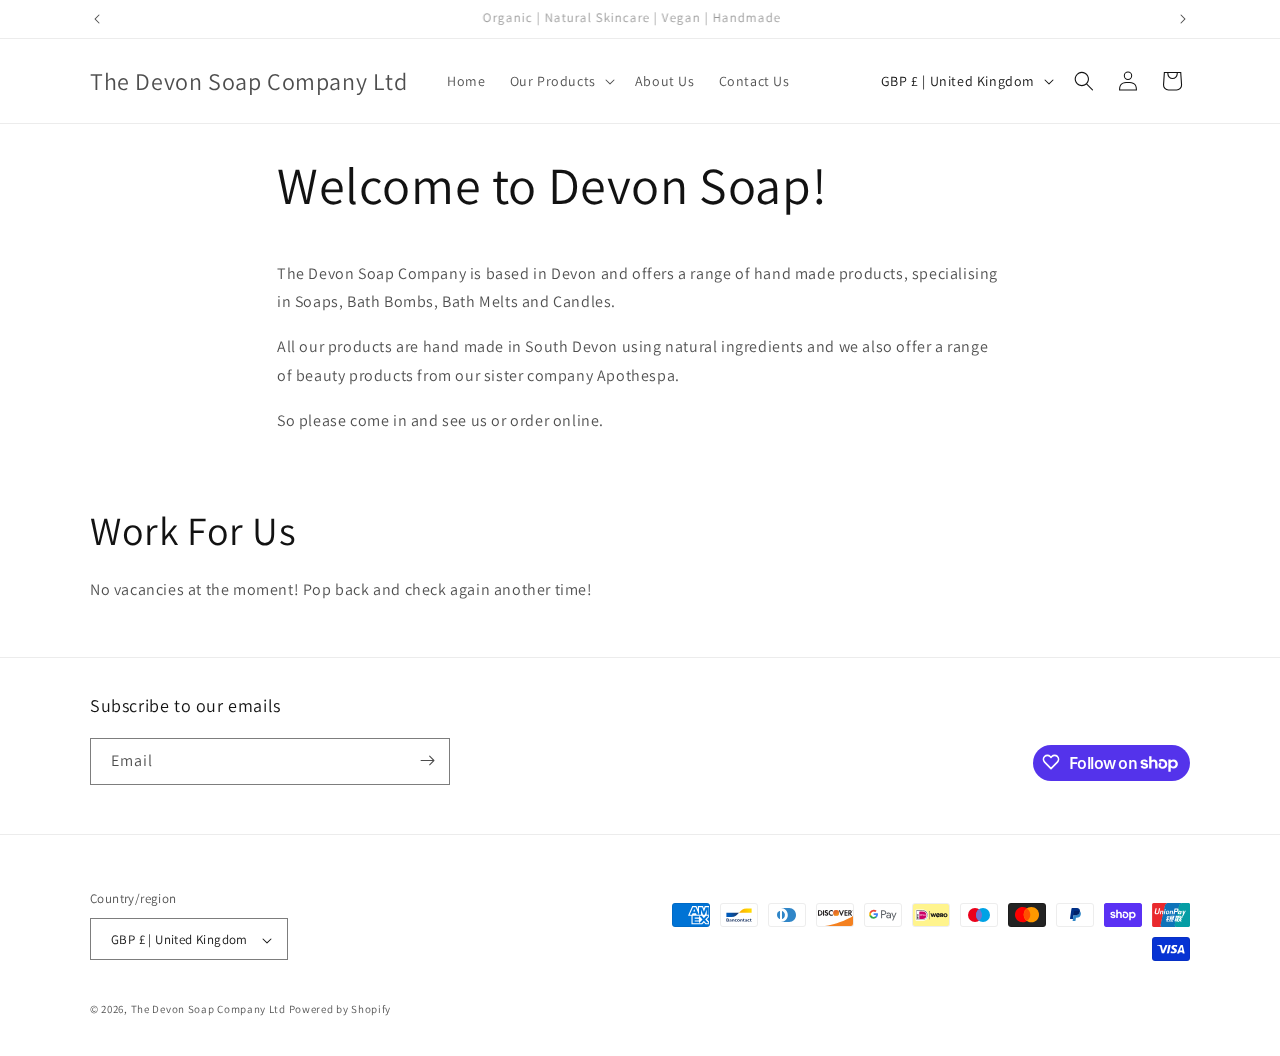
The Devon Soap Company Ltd (208, 1010)
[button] (560, 81)
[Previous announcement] (97, 19)
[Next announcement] (1183, 19)
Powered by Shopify (340, 1010)
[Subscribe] (427, 760)
